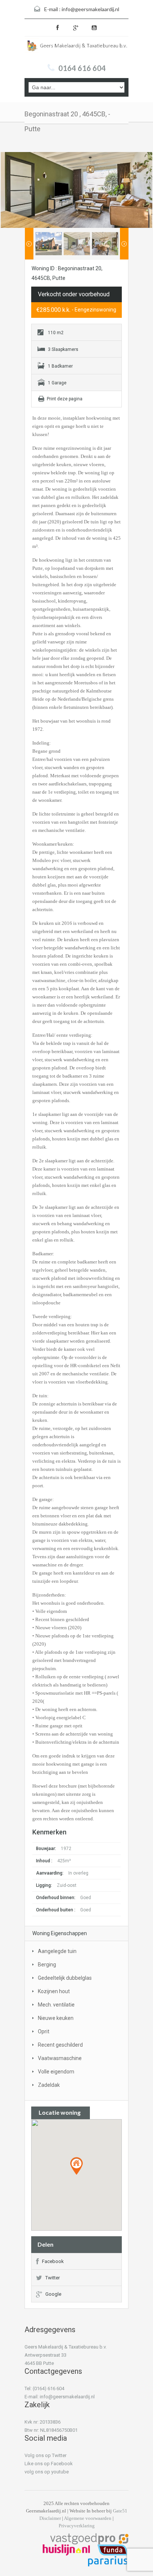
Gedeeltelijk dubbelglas (65, 1978)
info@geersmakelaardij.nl (90, 9)
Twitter (53, 2278)
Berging (47, 1965)
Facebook (53, 2261)
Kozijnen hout (54, 1991)
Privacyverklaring (77, 2526)
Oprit (44, 2031)
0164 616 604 (82, 68)
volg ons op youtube (47, 2472)
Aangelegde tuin (57, 1951)
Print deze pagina (65, 399)
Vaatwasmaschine (60, 2058)
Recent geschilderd (60, 2045)
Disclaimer (50, 2518)
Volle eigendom (56, 2072)
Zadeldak (49, 2085)
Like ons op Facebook (49, 2464)
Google (53, 2294)
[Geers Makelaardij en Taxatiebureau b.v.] (76, 48)
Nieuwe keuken (56, 2018)
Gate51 (120, 2511)
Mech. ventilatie (56, 2005)
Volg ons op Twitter (45, 2455)
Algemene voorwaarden (88, 2518)
